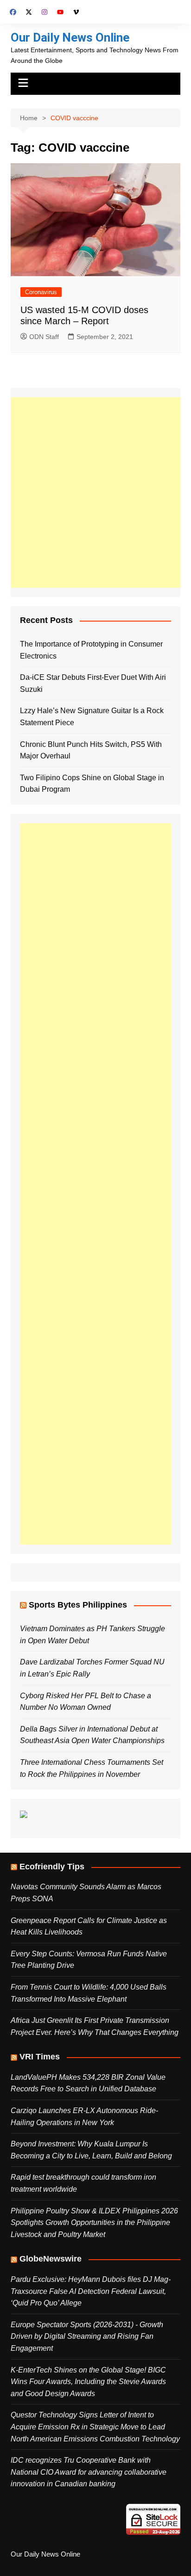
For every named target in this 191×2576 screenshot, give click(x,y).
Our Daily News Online (70, 37)
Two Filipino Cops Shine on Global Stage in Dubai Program (92, 784)
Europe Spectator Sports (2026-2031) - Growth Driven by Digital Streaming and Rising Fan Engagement (87, 2336)
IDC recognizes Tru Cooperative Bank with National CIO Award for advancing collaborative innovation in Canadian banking (89, 2472)
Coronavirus (41, 292)
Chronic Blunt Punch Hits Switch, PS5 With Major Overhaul (91, 750)
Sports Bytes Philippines (78, 1605)
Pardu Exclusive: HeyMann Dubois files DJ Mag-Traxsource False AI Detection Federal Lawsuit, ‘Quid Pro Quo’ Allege (91, 2291)
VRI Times (40, 2057)
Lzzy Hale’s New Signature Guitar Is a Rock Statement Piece (92, 717)
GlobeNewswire (51, 2259)
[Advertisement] (95, 493)
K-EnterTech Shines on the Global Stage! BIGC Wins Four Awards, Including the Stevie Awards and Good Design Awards (88, 2382)
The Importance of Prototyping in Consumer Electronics (91, 650)
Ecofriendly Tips (52, 1867)
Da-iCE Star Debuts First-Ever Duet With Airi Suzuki (93, 683)
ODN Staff (44, 337)
